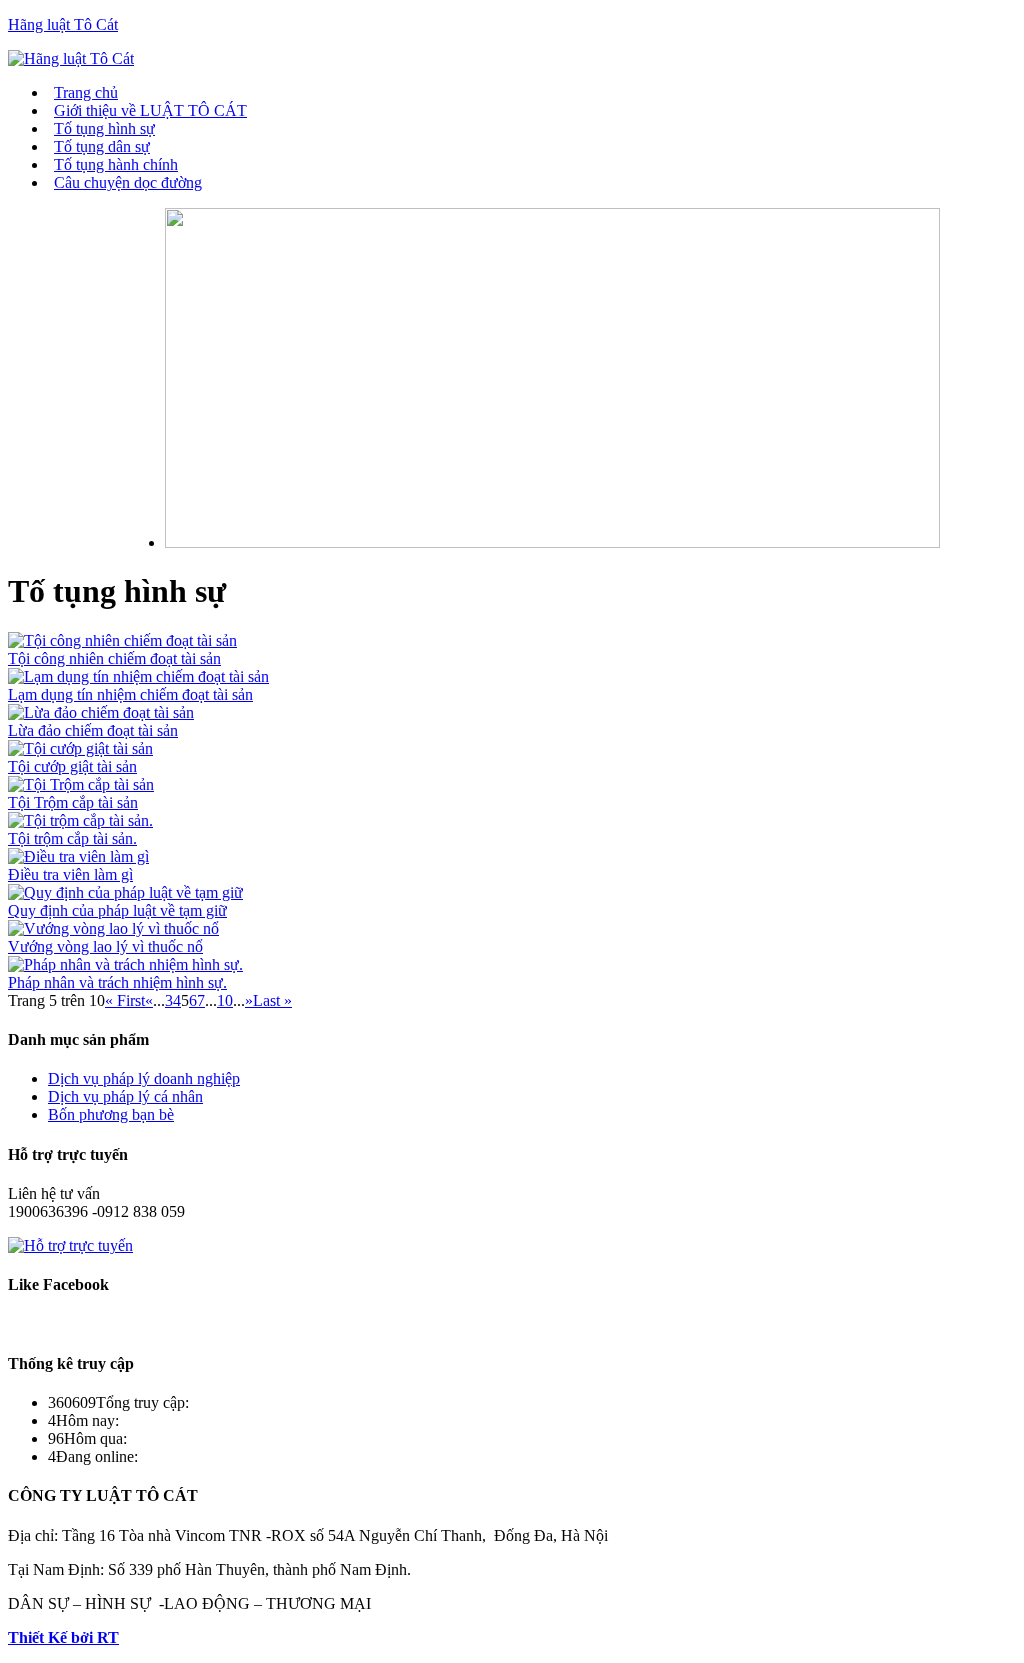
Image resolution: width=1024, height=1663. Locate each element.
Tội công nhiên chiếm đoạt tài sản (114, 658)
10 (225, 1000)
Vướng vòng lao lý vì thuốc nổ (105, 946)
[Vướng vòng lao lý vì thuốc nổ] (113, 928)
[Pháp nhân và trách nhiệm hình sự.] (125, 964)
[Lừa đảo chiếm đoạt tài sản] (101, 712)
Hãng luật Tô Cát (63, 24)
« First (125, 1000)
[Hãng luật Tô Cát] (71, 58)
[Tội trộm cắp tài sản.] (80, 820)
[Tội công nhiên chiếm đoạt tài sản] (122, 640)
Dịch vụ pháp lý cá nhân (125, 1096)
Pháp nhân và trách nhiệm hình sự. (117, 982)
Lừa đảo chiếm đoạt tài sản (93, 730)
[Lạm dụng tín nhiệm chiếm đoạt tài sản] (138, 676)
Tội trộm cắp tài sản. (72, 838)
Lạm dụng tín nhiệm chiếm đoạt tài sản (130, 694)
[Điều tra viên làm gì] (78, 856)
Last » (272, 1000)
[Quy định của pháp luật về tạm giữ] (125, 892)
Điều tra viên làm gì (70, 874)
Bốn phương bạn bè (111, 1114)
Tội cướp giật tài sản (72, 766)
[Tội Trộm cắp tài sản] (81, 784)
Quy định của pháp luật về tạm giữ (117, 910)
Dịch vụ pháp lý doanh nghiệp (144, 1078)
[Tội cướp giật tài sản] (80, 748)
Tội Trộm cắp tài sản (73, 802)
